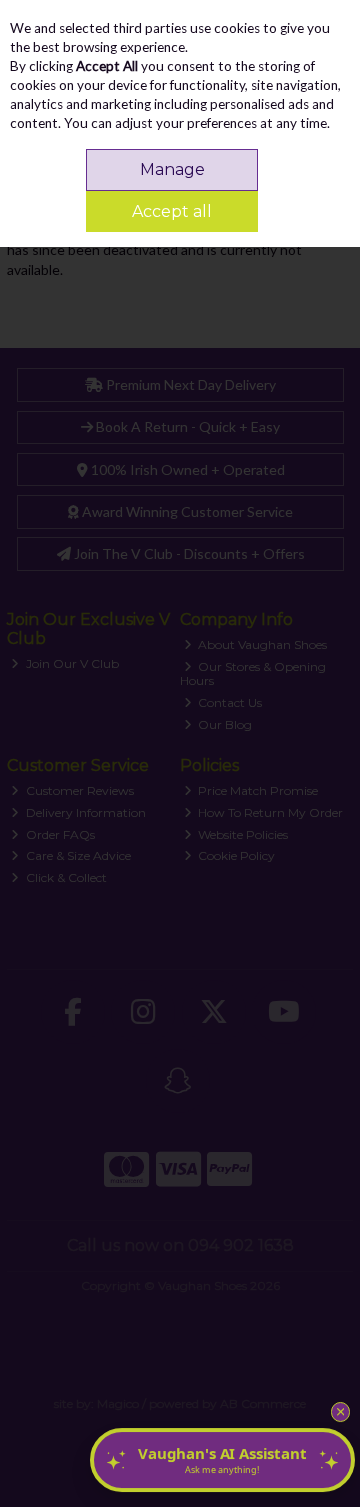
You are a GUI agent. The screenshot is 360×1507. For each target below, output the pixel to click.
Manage (172, 169)
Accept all (172, 211)
